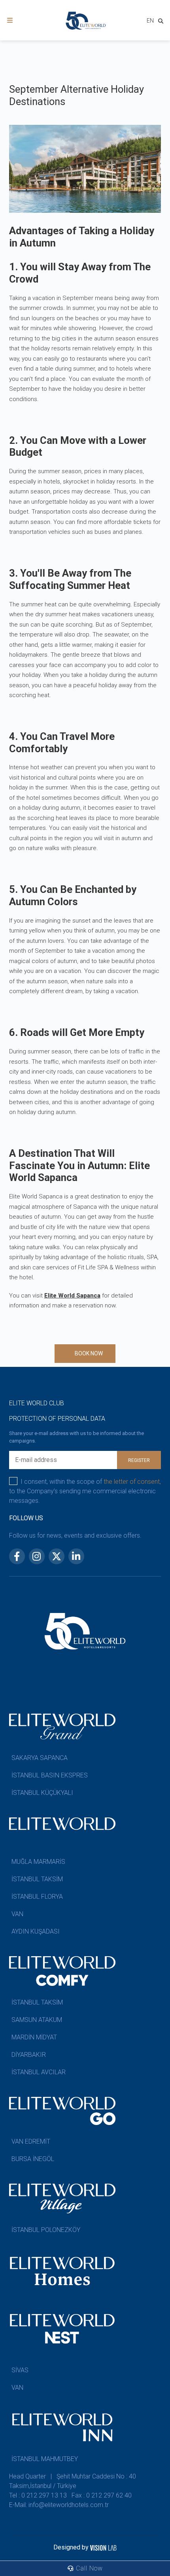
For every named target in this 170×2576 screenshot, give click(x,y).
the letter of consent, (132, 1482)
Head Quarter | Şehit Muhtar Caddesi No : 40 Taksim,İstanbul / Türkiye (73, 2481)
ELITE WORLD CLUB (37, 1403)
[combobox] (150, 22)
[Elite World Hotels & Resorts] (162, 22)
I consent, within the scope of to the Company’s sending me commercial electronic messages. (85, 1491)
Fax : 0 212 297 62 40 (102, 2495)
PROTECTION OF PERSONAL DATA (57, 1419)
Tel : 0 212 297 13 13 (38, 2495)
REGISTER (139, 1460)
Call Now (88, 2568)
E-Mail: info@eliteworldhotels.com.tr (59, 2505)
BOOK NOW (89, 1353)
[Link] (10, 20)
